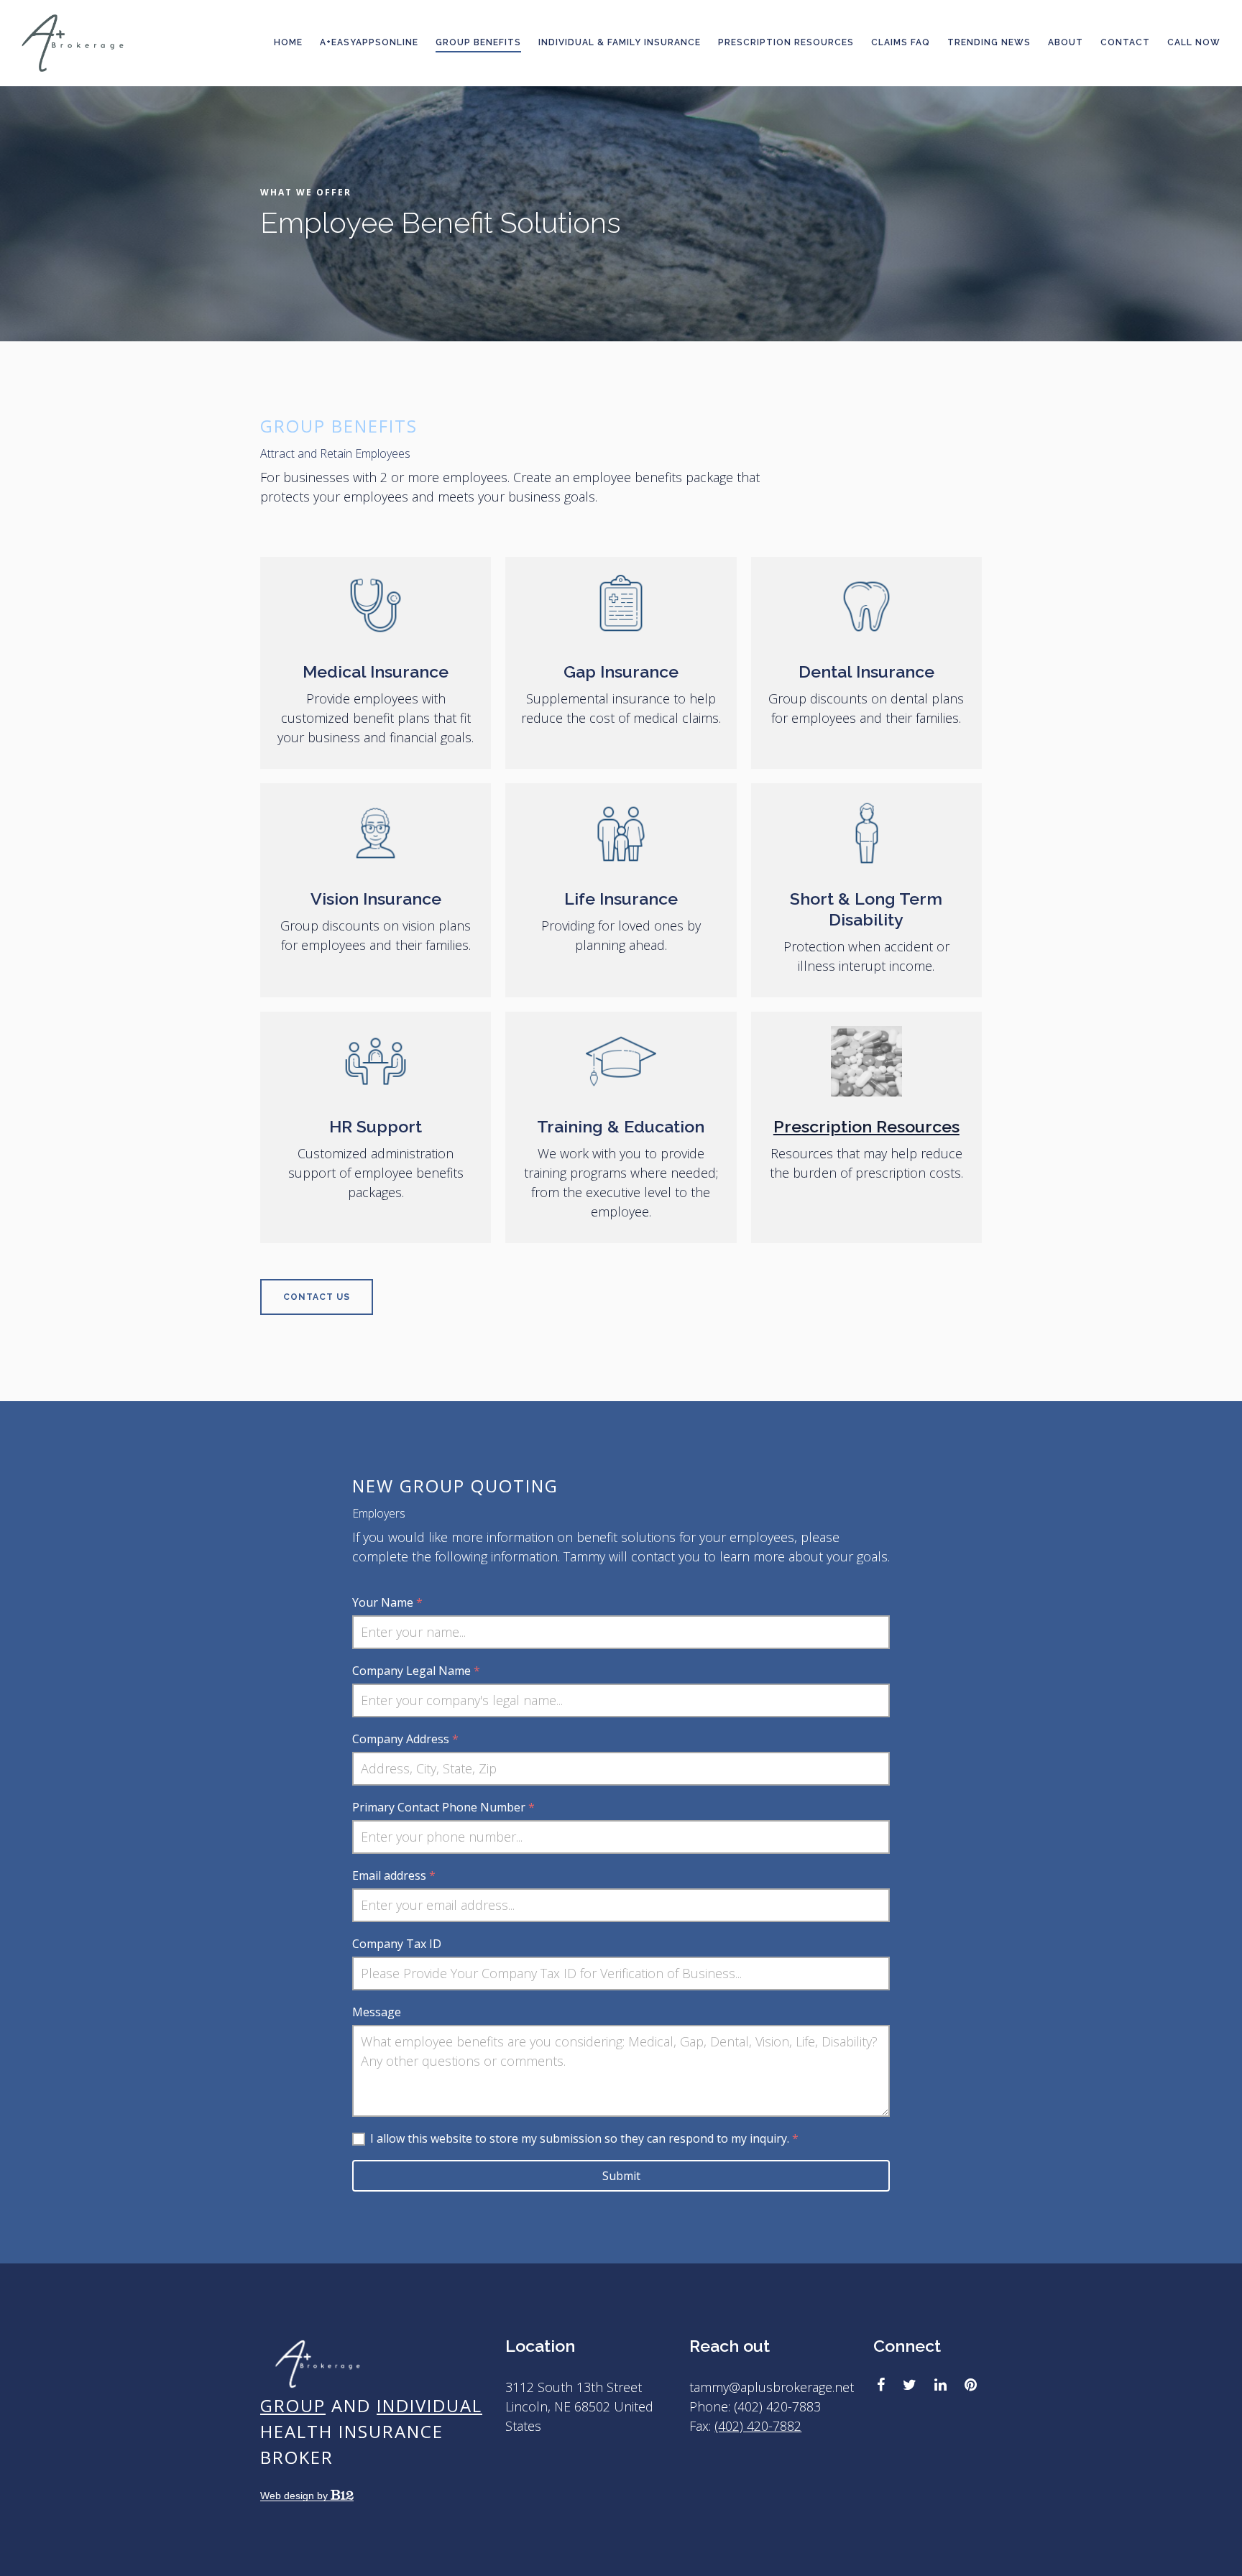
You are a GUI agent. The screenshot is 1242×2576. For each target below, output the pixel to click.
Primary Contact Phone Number (443, 1807)
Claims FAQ (901, 42)
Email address (394, 1875)
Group (293, 2405)
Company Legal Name (416, 1671)
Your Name (387, 1602)
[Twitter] (910, 2385)
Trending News (989, 42)
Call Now (1194, 42)
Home (288, 42)
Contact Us (317, 1297)
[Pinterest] (971, 2385)
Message (377, 2012)
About (1066, 42)
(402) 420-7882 (758, 2426)
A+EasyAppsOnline (369, 42)
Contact (1125, 42)
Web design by (295, 2496)
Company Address (405, 1739)
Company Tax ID (397, 1944)
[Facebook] (881, 2385)
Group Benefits (478, 42)
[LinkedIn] (940, 2385)
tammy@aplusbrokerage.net (772, 2387)
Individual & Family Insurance (620, 42)
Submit (621, 2176)
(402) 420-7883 (777, 2406)
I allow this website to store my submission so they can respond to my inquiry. (584, 2138)
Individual (429, 2405)
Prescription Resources (786, 42)
